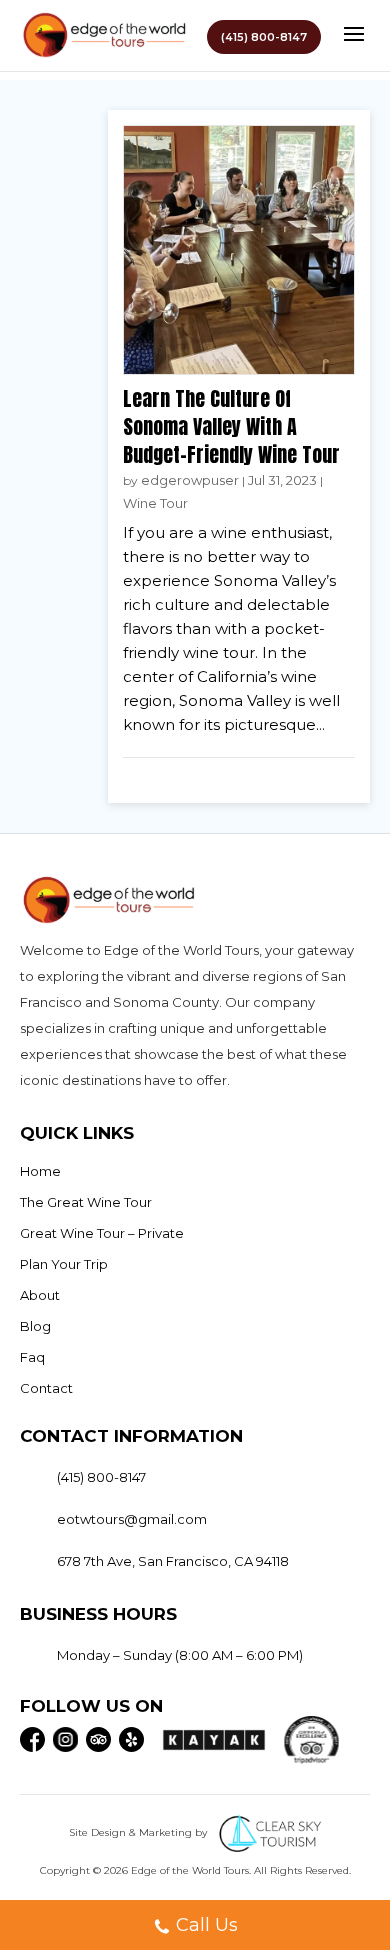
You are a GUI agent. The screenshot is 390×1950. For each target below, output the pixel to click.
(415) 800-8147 (264, 37)
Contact (46, 1388)
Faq (32, 1357)
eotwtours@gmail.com (132, 1519)
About (40, 1295)
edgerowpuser (190, 480)
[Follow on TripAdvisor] (98, 1739)
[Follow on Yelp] (131, 1739)
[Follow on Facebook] (32, 1739)
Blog (35, 1326)
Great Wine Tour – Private (102, 1233)
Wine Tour (155, 503)
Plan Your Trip (64, 1264)
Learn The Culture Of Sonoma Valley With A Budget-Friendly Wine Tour (231, 426)
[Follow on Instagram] (65, 1739)
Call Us (207, 1925)
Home (40, 1171)
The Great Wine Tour (86, 1202)
